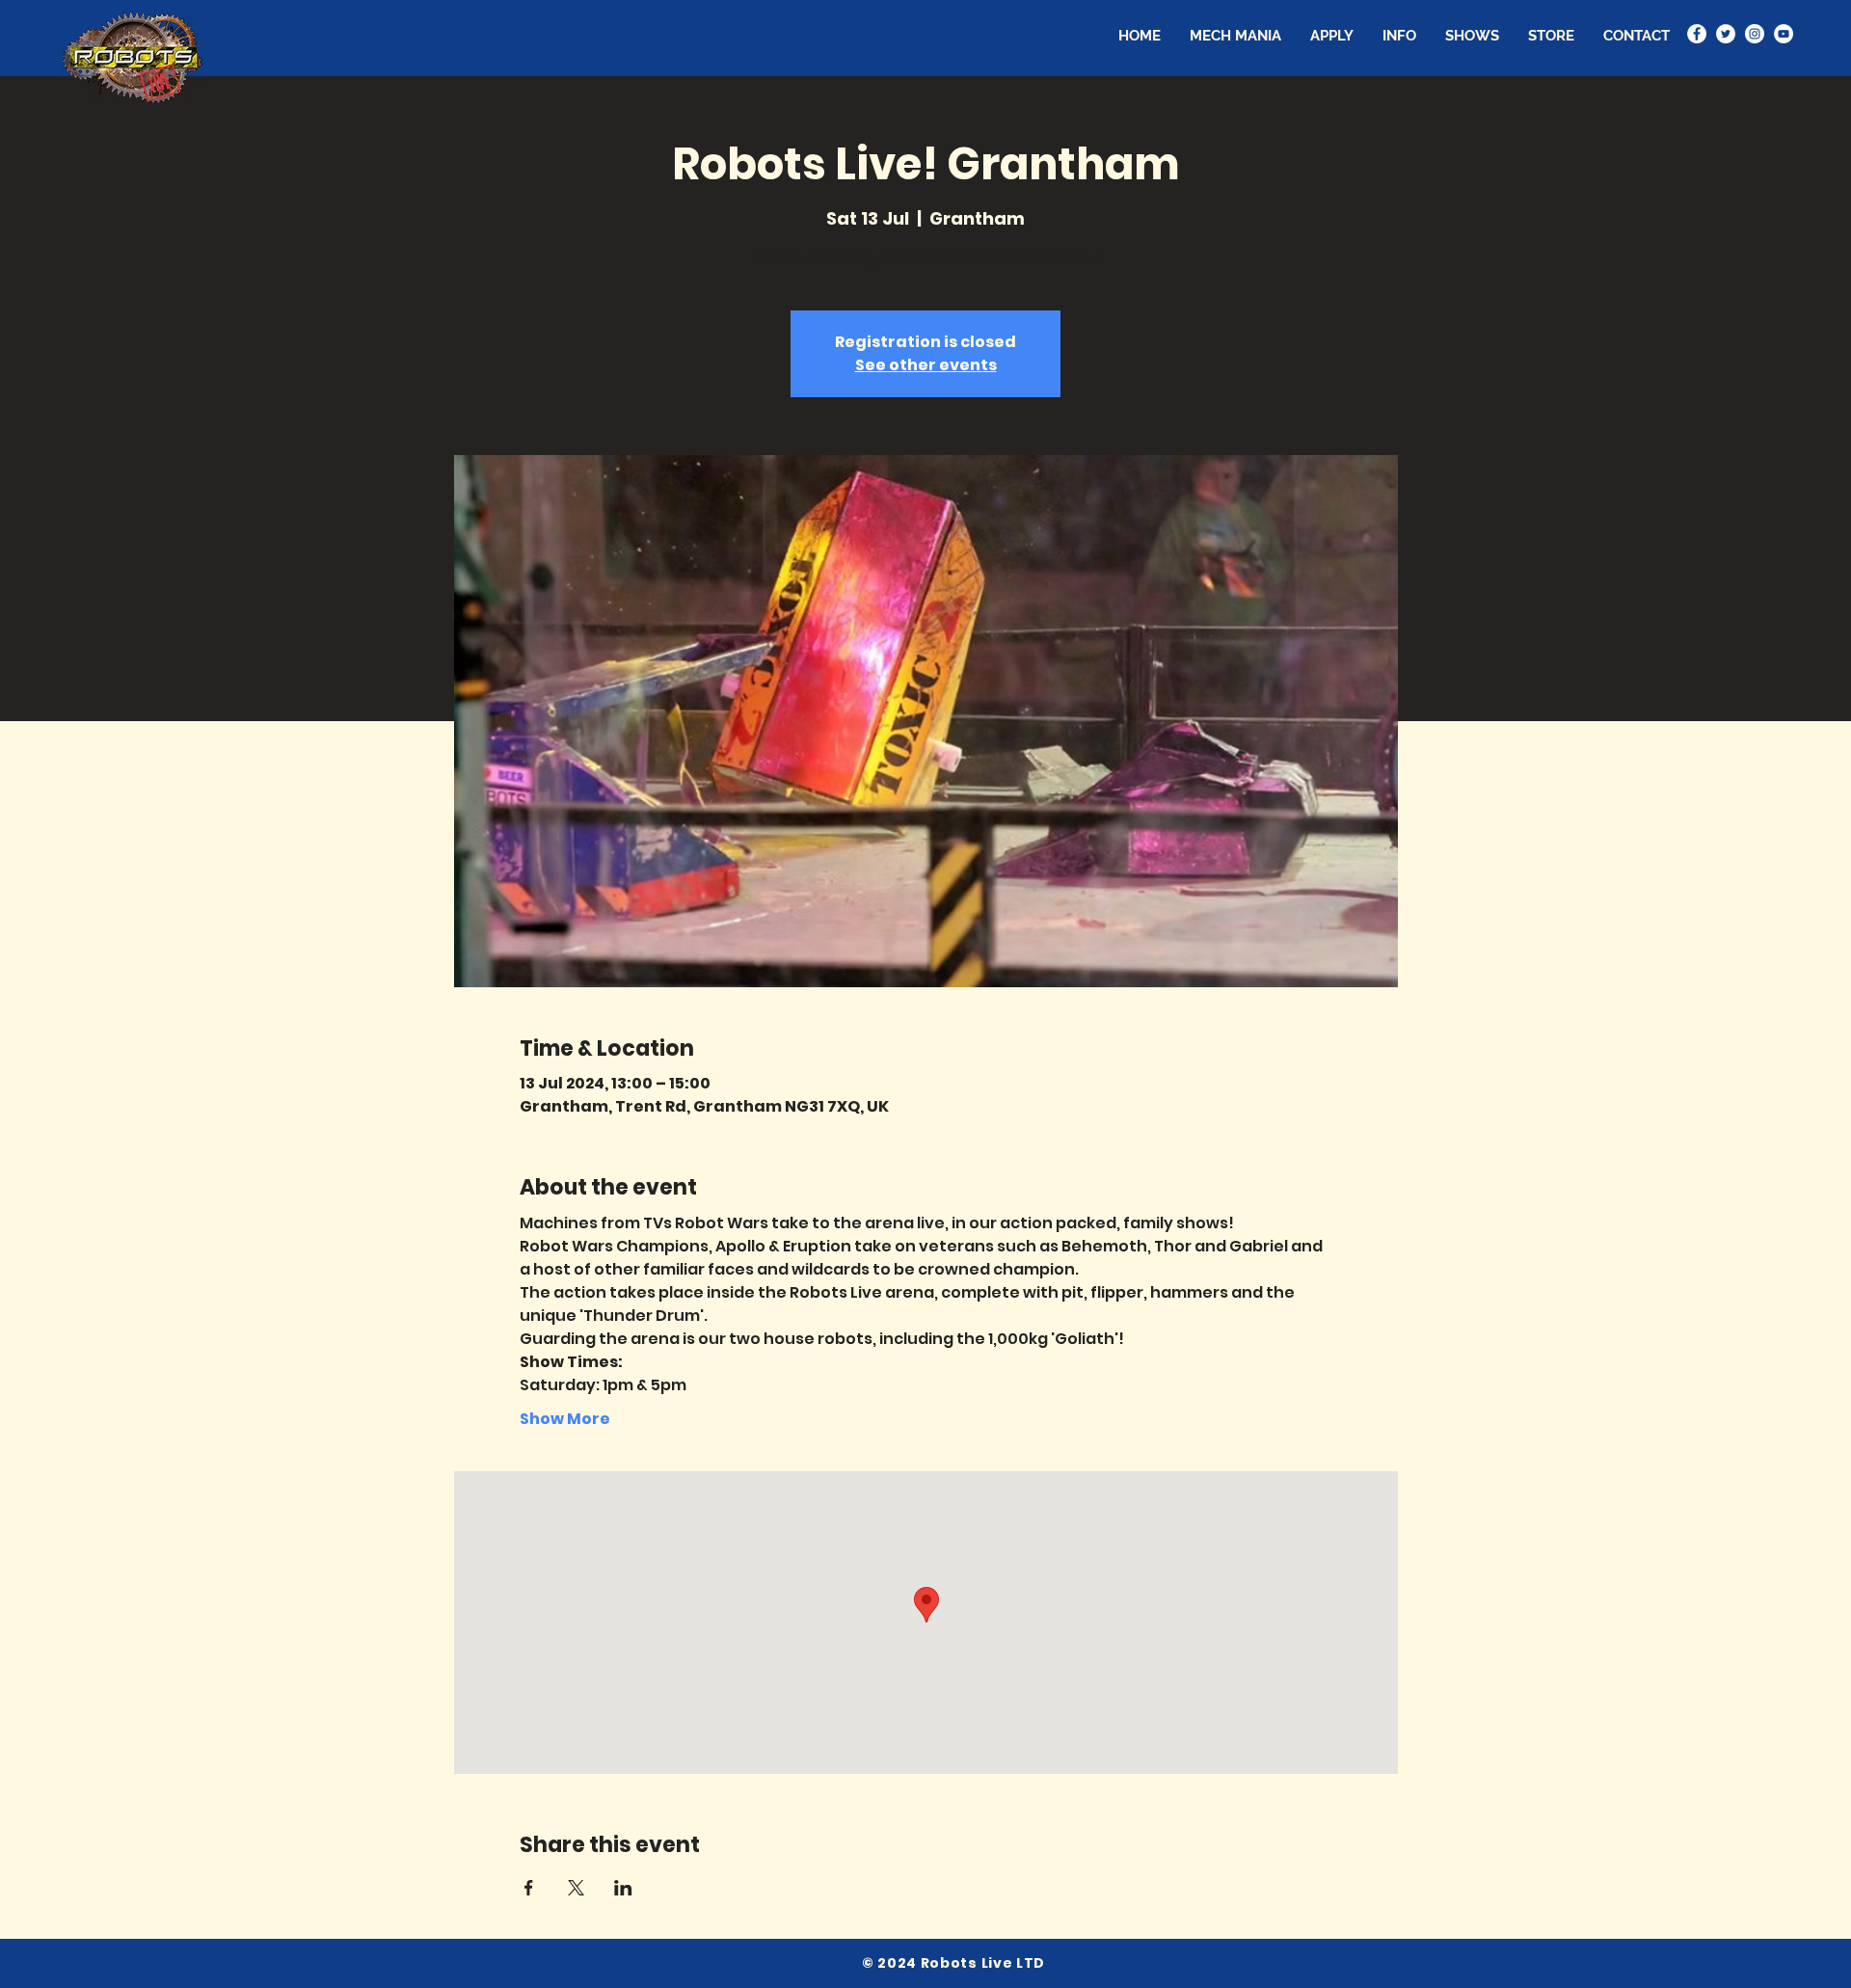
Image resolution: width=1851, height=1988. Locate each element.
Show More (565, 1419)
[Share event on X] (576, 1888)
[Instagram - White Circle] (1755, 34)
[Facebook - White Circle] (1697, 34)
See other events (926, 365)
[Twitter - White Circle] (1726, 34)
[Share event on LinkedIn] (623, 1888)
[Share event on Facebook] (529, 1888)
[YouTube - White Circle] (1784, 34)
